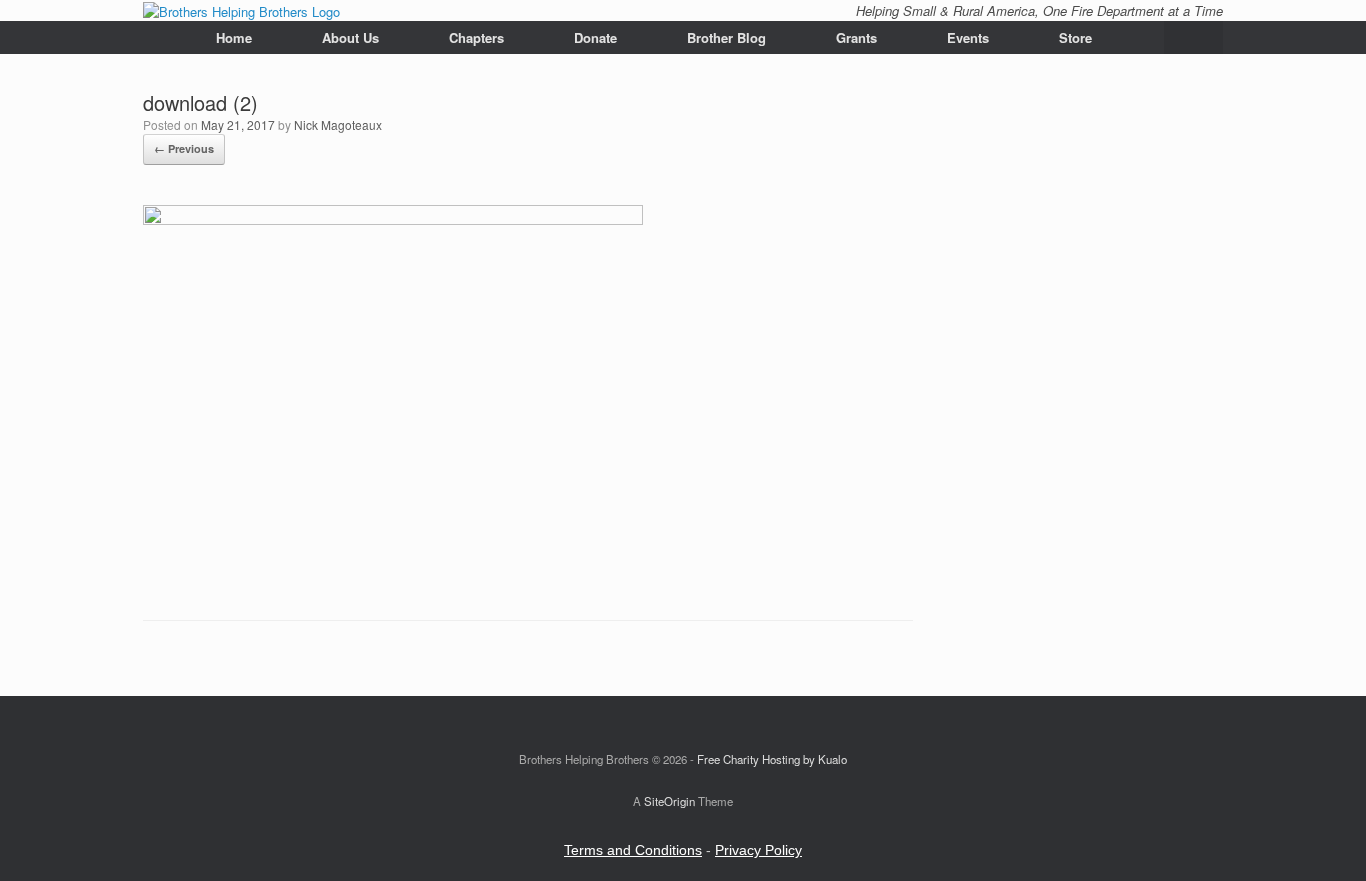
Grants (856, 37)
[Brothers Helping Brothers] (241, 10)
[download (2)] (393, 219)
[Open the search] (1193, 37)
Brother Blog (726, 37)
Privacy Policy (758, 850)
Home (234, 37)
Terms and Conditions (633, 850)
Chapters (476, 37)
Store (1075, 37)
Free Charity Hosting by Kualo (772, 759)
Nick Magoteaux (338, 124)
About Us (350, 37)
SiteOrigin (669, 801)
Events (968, 37)
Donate (595, 37)
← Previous (184, 148)
